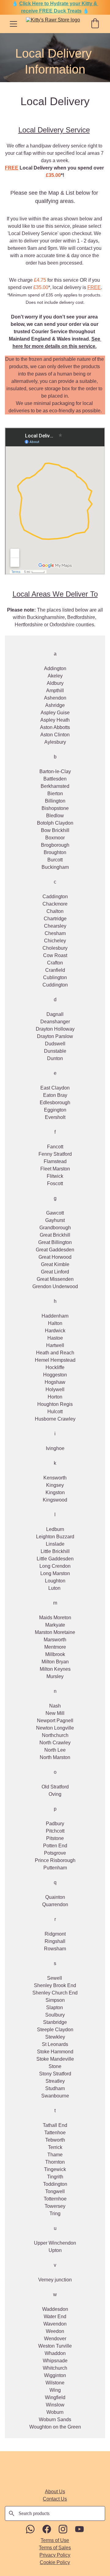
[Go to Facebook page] (50, 2529)
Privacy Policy (55, 2555)
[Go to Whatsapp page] (33, 2529)
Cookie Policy (55, 2562)
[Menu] (13, 24)
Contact (51, 2499)
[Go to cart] (95, 24)
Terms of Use (55, 2540)
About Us (55, 2492)
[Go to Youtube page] (79, 2529)
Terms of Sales (55, 2548)
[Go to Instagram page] (66, 2529)
